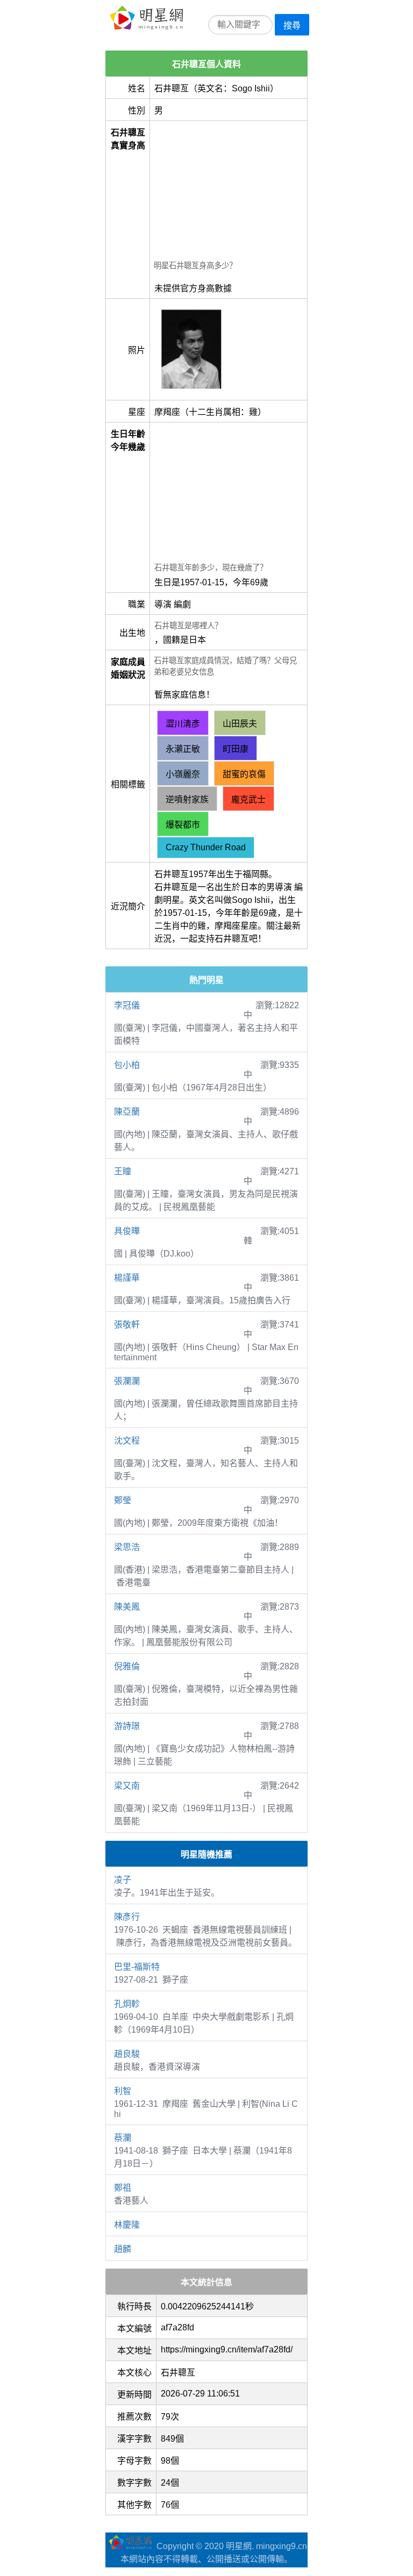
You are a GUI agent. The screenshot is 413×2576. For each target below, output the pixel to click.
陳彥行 (127, 1917)
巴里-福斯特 (137, 1967)
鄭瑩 (123, 1500)
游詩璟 (127, 1726)
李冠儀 (127, 1005)
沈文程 (127, 1441)
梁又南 (127, 1786)
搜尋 (292, 26)
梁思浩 (127, 1547)
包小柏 (127, 1065)
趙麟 (123, 2249)
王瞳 (123, 1171)
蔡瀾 (123, 2138)
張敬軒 (127, 1325)
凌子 (123, 1880)
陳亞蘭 (127, 1112)
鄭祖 (123, 2188)
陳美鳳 (127, 1607)
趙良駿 (127, 2054)
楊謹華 (127, 1278)
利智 (123, 2091)
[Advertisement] (228, 192)
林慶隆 (127, 2225)
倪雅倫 (127, 1666)
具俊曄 (127, 1231)
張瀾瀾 (127, 1381)
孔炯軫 (127, 2004)
